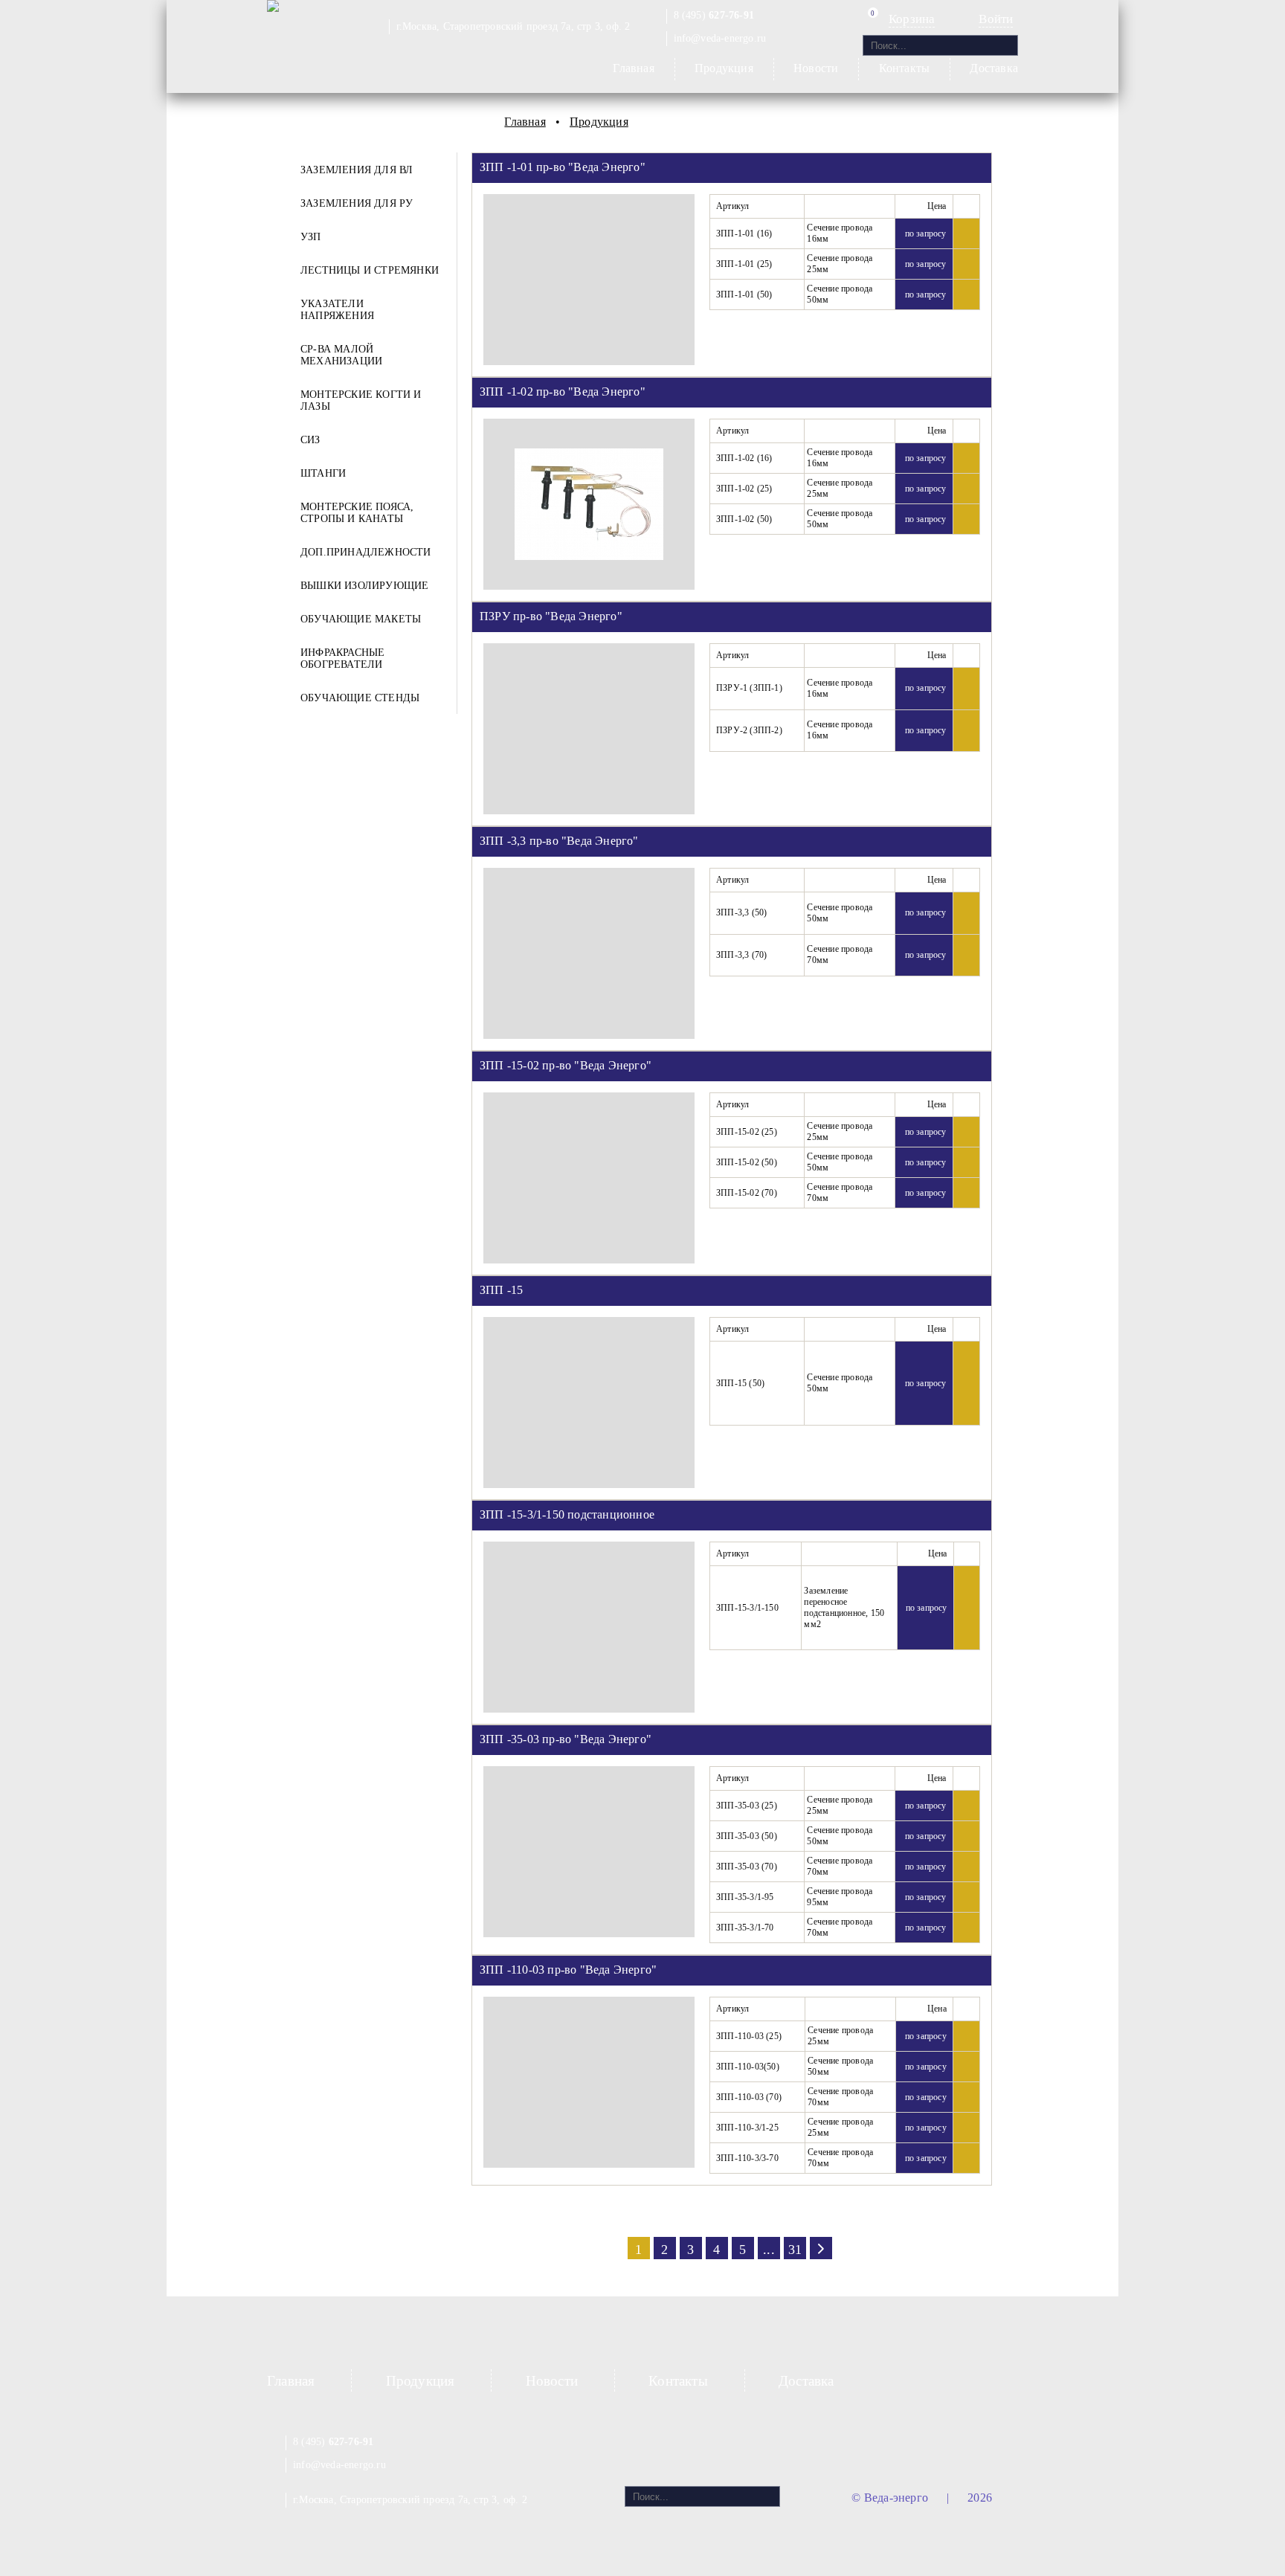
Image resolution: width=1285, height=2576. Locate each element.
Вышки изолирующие (364, 586)
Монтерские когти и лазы (361, 400)
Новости (816, 68)
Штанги (323, 473)
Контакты (905, 68)
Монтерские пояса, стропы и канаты (357, 513)
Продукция (724, 68)
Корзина (912, 19)
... (769, 2250)
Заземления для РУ (357, 203)
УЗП (311, 237)
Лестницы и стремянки (370, 270)
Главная (633, 68)
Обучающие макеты (361, 619)
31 (795, 2250)
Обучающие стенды (360, 698)
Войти (996, 19)
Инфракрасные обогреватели (342, 659)
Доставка (994, 68)
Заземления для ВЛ (357, 170)
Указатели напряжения (337, 310)
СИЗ (310, 440)
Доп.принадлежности (366, 552)
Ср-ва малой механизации (341, 355)
